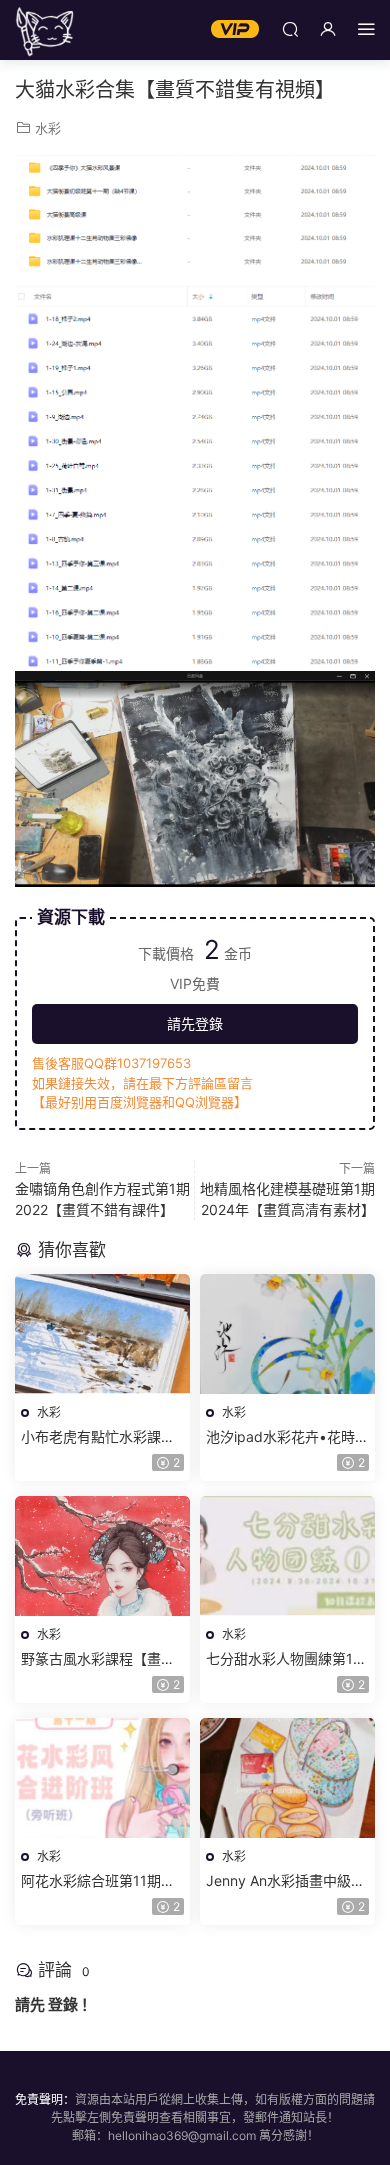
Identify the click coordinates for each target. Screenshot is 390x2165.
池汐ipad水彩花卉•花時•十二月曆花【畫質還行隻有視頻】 (284, 1437)
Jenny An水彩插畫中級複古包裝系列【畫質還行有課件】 (285, 1881)
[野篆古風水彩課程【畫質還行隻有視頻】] (102, 1556)
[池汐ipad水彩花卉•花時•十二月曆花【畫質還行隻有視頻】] (287, 1334)
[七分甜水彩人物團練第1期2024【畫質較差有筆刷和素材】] (287, 1556)
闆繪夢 (45, 30)
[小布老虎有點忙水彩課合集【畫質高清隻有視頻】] (102, 1334)
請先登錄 (195, 1023)
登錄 (63, 2004)
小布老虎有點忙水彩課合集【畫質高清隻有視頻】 (98, 1437)
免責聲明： (45, 2099)
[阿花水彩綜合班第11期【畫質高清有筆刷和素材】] (102, 1778)
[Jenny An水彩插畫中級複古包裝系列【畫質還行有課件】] (287, 1778)
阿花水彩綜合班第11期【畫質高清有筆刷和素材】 (102, 1881)
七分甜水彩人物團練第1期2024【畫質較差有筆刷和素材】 (286, 1659)
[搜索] (290, 28)
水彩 (48, 128)
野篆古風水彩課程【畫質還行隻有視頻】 (98, 1659)
